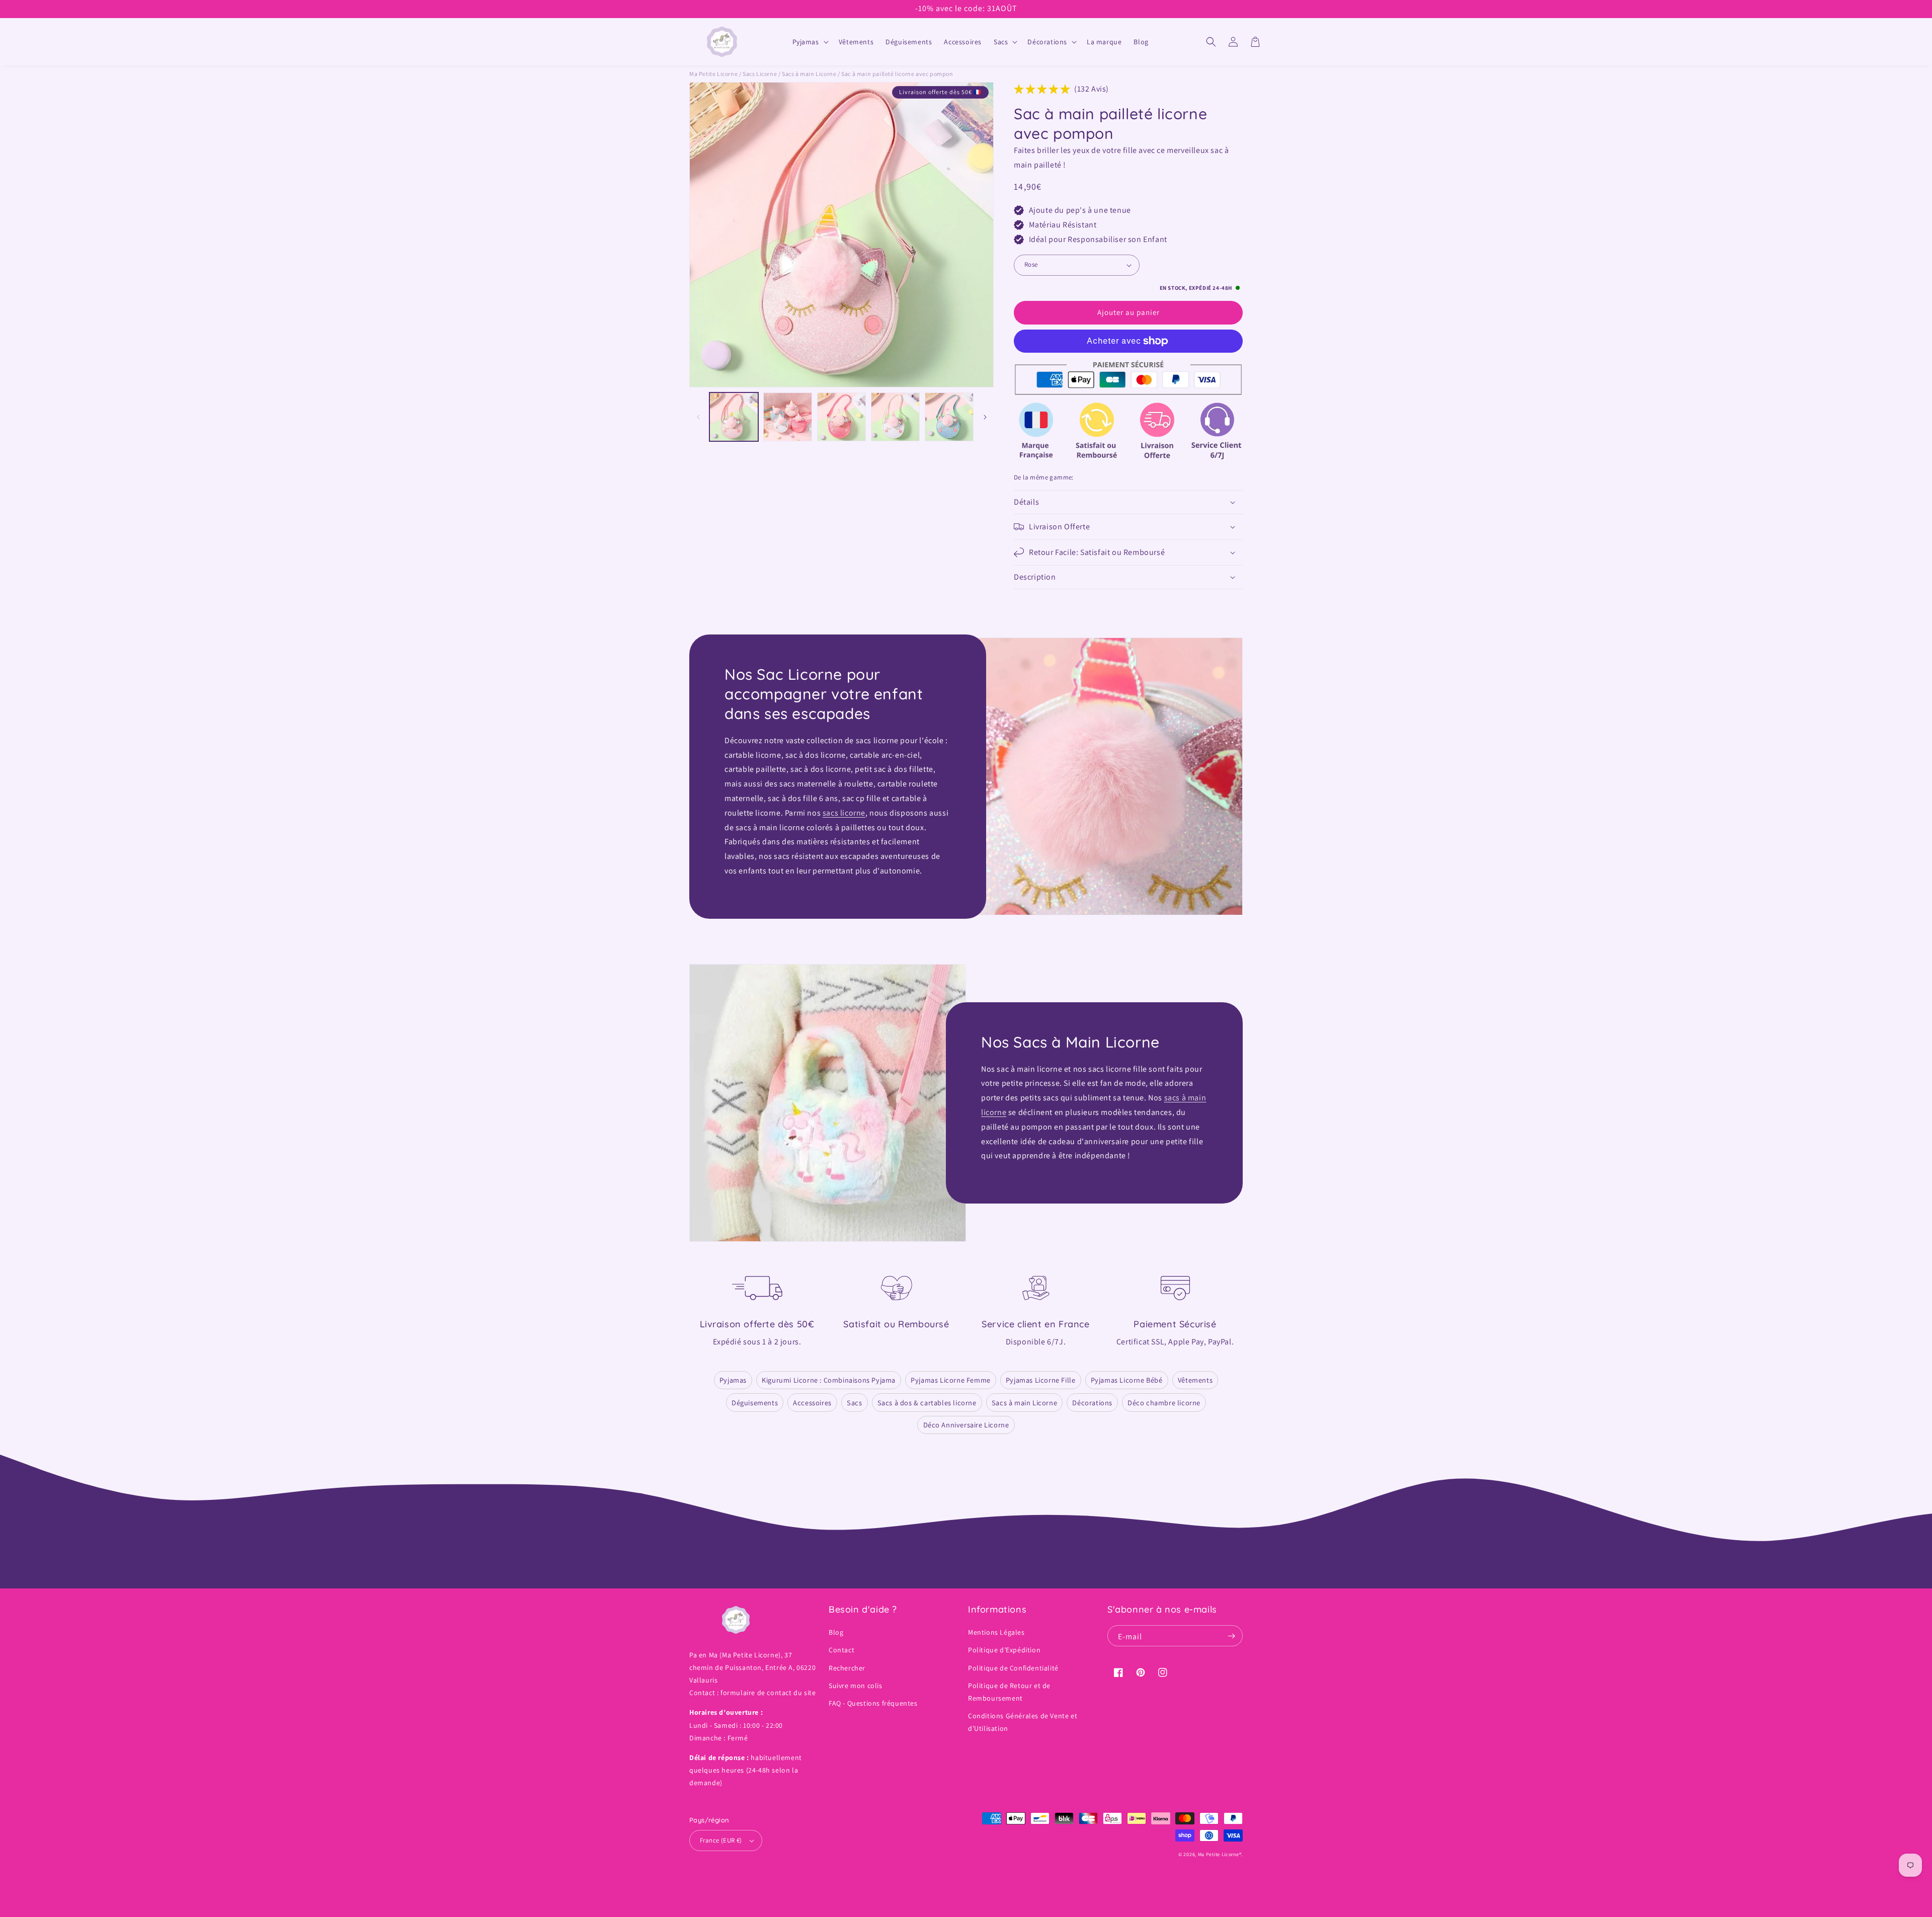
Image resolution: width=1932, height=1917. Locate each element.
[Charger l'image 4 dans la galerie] (895, 417)
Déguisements (755, 1403)
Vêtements (1195, 1380)
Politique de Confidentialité (1013, 1668)
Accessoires (812, 1403)
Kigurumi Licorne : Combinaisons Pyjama (829, 1380)
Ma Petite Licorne (713, 74)
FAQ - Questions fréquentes (873, 1703)
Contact (841, 1650)
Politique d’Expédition (1004, 1650)
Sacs (854, 1403)
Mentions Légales (996, 1632)
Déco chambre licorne (1164, 1403)
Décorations (1092, 1403)
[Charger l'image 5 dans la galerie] (949, 417)
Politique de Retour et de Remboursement (1009, 1692)
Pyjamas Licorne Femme (951, 1380)
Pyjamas (733, 1380)
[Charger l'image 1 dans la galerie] (734, 417)
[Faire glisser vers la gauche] (698, 417)
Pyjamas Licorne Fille (1041, 1380)
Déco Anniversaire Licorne (966, 1425)
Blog (836, 1632)
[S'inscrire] (1231, 1636)
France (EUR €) (721, 1840)
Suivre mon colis (856, 1686)
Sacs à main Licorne (1024, 1403)
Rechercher (847, 1668)
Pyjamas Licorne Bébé (1127, 1380)
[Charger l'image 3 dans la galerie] (841, 417)
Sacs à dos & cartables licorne (927, 1403)
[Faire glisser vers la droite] (985, 417)
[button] (810, 42)
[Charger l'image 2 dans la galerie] (788, 417)
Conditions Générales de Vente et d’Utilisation (1023, 1722)
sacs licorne (844, 813)
